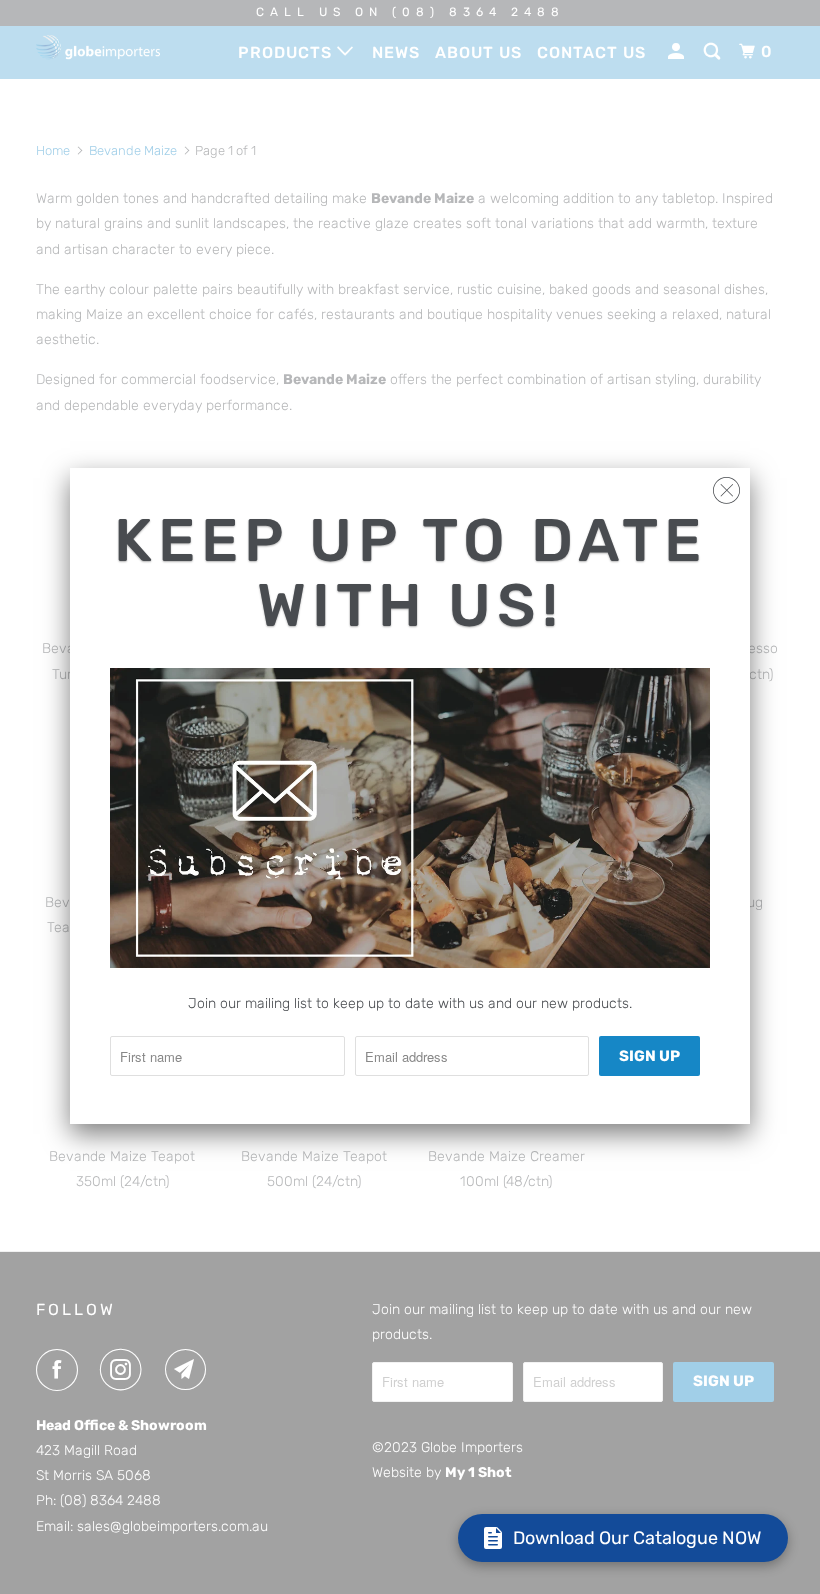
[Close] (726, 485)
